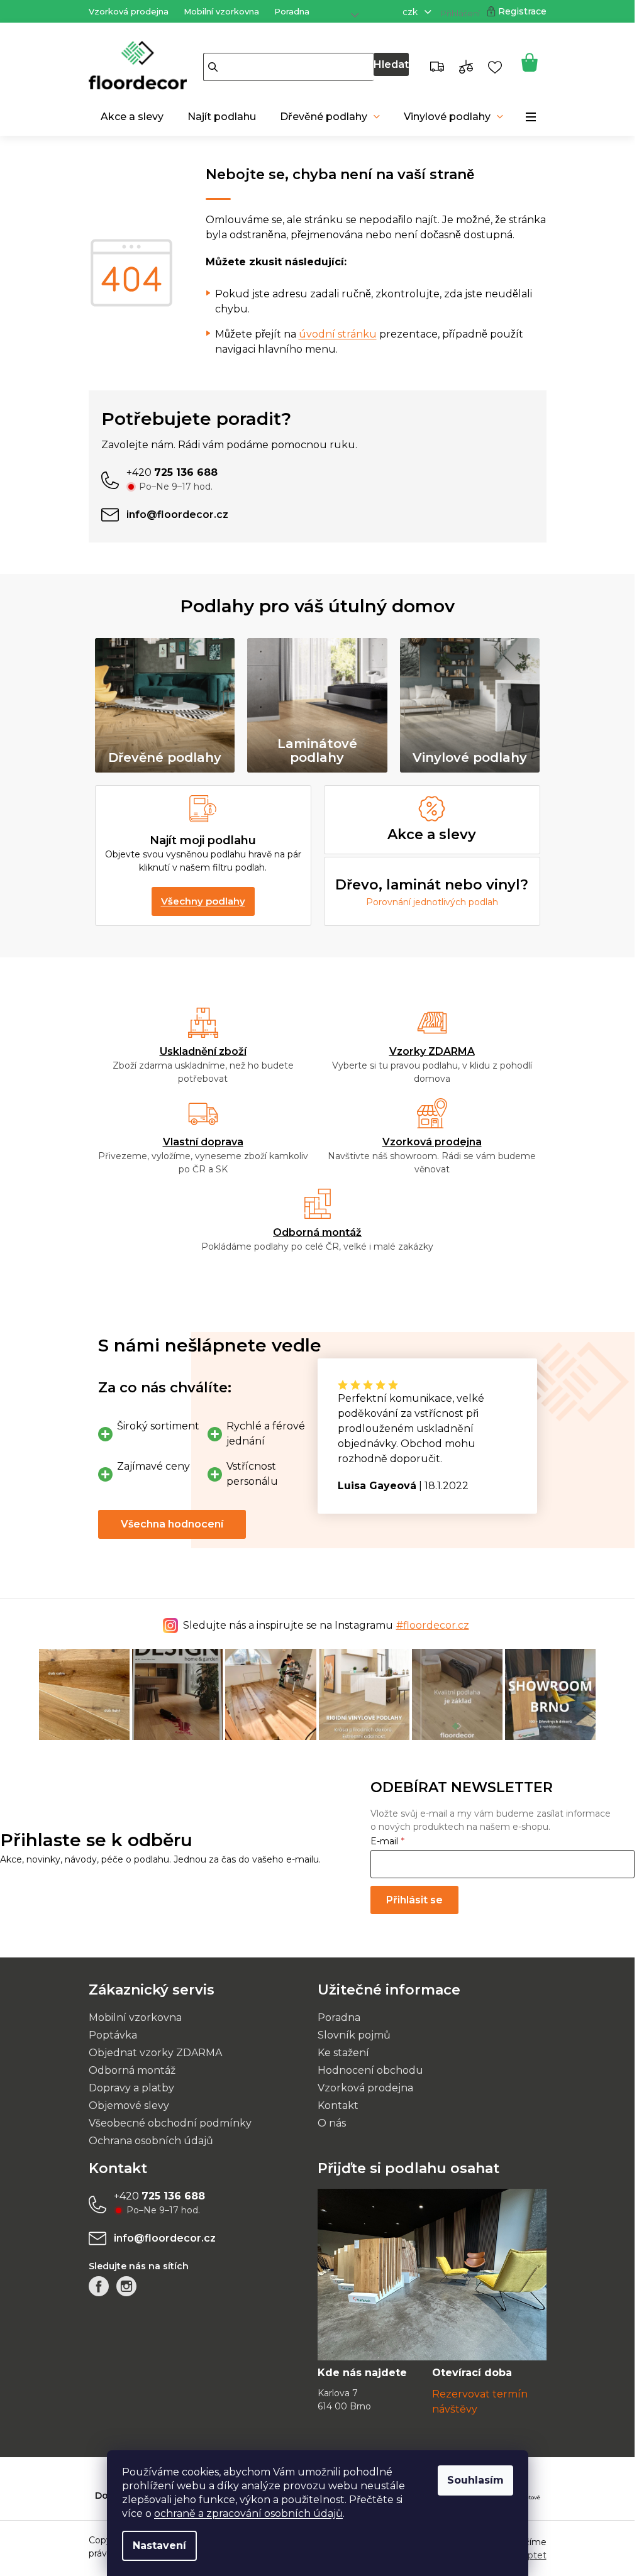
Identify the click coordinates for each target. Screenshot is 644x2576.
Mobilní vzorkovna (221, 11)
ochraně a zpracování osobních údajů (248, 2513)
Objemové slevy (129, 2105)
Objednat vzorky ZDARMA (155, 2053)
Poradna (292, 11)
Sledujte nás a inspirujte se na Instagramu (326, 1625)
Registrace (522, 11)
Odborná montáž (317, 1232)
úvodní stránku (338, 334)
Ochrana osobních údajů (151, 2141)
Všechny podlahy (203, 901)
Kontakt (338, 2105)
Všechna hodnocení (172, 1524)
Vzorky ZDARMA (432, 1051)
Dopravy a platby (131, 2088)
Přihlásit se (414, 1900)
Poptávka (113, 2035)
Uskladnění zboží (203, 1051)
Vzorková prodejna (129, 11)
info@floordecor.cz (165, 2238)
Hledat (391, 64)
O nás (332, 2123)
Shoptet (529, 2555)
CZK (411, 12)
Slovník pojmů (354, 2035)
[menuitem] (132, 117)
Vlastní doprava (203, 1142)
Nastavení (159, 2546)
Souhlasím (475, 2480)
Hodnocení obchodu (370, 2070)
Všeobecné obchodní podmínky (170, 2123)
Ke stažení (343, 2053)
